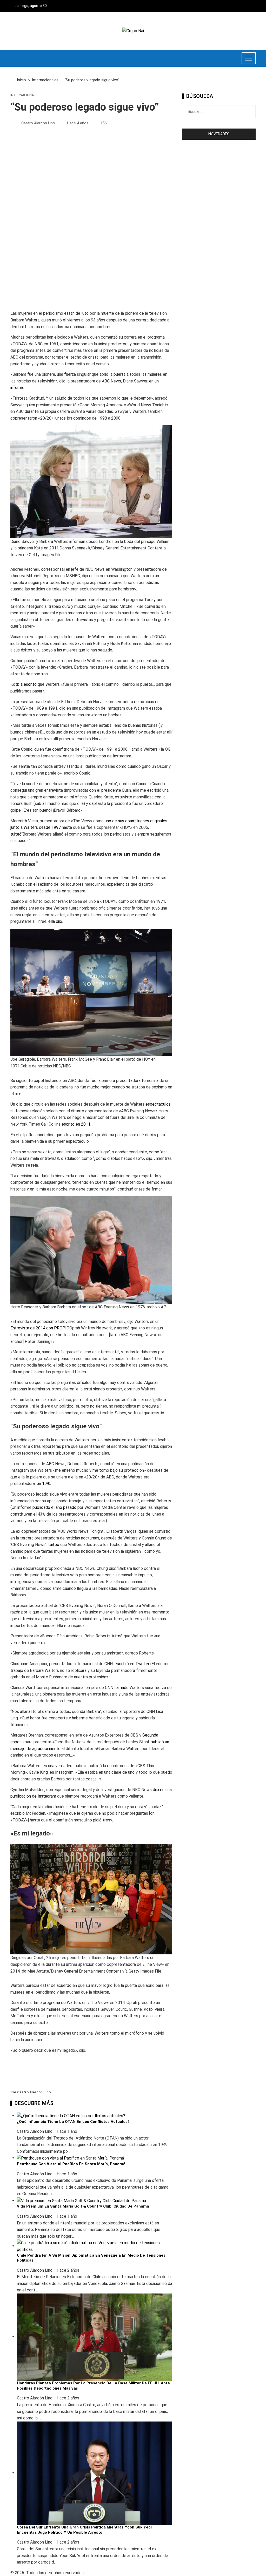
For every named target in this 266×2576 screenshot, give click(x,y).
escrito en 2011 (76, 1124)
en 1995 (44, 1484)
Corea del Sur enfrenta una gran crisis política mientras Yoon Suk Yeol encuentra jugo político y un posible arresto (84, 2530)
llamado (121, 1688)
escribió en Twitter (132, 1664)
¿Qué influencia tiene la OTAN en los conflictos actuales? (73, 2122)
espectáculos (158, 1104)
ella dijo (55, 921)
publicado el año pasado (54, 1507)
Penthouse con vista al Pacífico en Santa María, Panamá (71, 2164)
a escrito (29, 684)
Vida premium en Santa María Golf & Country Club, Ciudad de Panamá (83, 2206)
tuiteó (16, 834)
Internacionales (25, 95)
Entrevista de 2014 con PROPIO (40, 1328)
